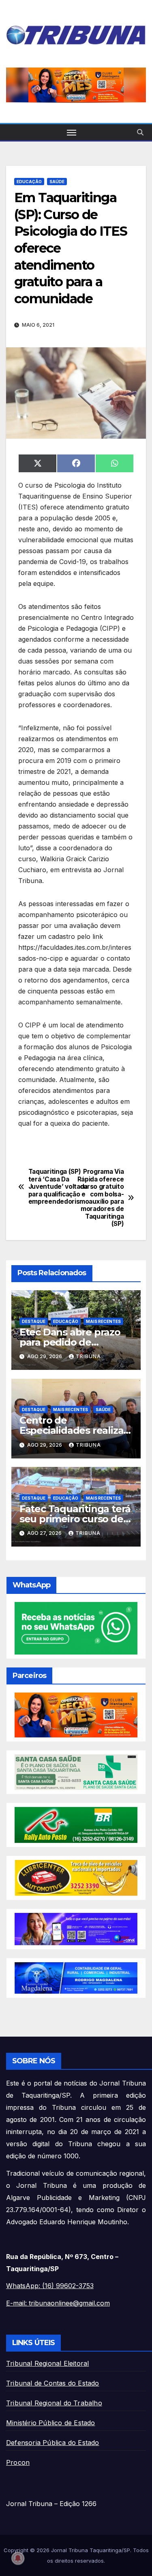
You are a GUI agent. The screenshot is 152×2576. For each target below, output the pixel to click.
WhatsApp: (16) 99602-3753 (50, 2286)
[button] (76, 85)
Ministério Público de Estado (51, 2423)
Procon (18, 2462)
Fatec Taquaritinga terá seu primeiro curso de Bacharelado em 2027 (75, 1519)
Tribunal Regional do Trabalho (54, 2403)
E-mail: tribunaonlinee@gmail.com (58, 2303)
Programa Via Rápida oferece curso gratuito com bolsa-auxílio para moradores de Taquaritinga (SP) (101, 1198)
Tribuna (88, 1356)
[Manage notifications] (18, 2558)
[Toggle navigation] (72, 132)
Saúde (57, 182)
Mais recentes (103, 1321)
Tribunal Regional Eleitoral (47, 2363)
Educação (29, 182)
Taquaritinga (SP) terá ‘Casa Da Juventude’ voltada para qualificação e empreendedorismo (52, 1187)
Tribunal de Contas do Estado (53, 2383)
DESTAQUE (34, 1321)
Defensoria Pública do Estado (53, 2443)
